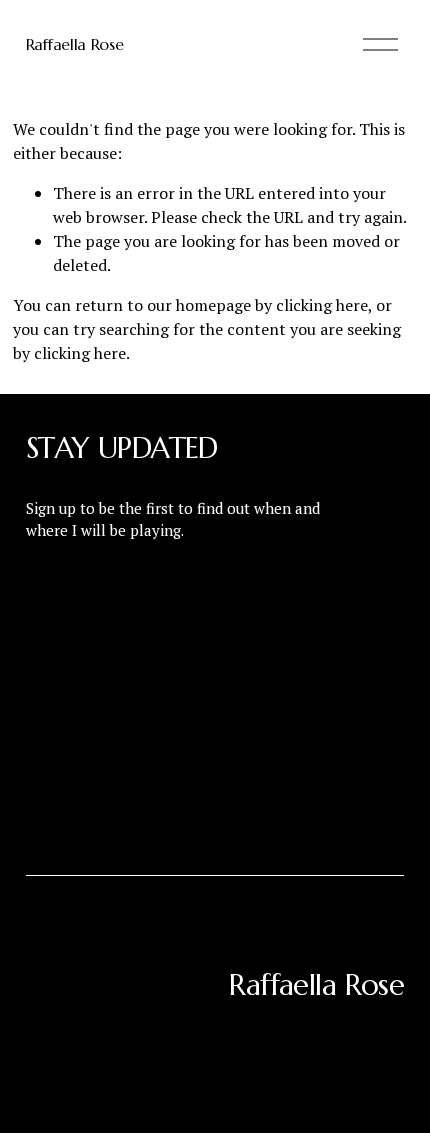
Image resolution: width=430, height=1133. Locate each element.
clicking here (322, 305)
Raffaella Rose (75, 44)
